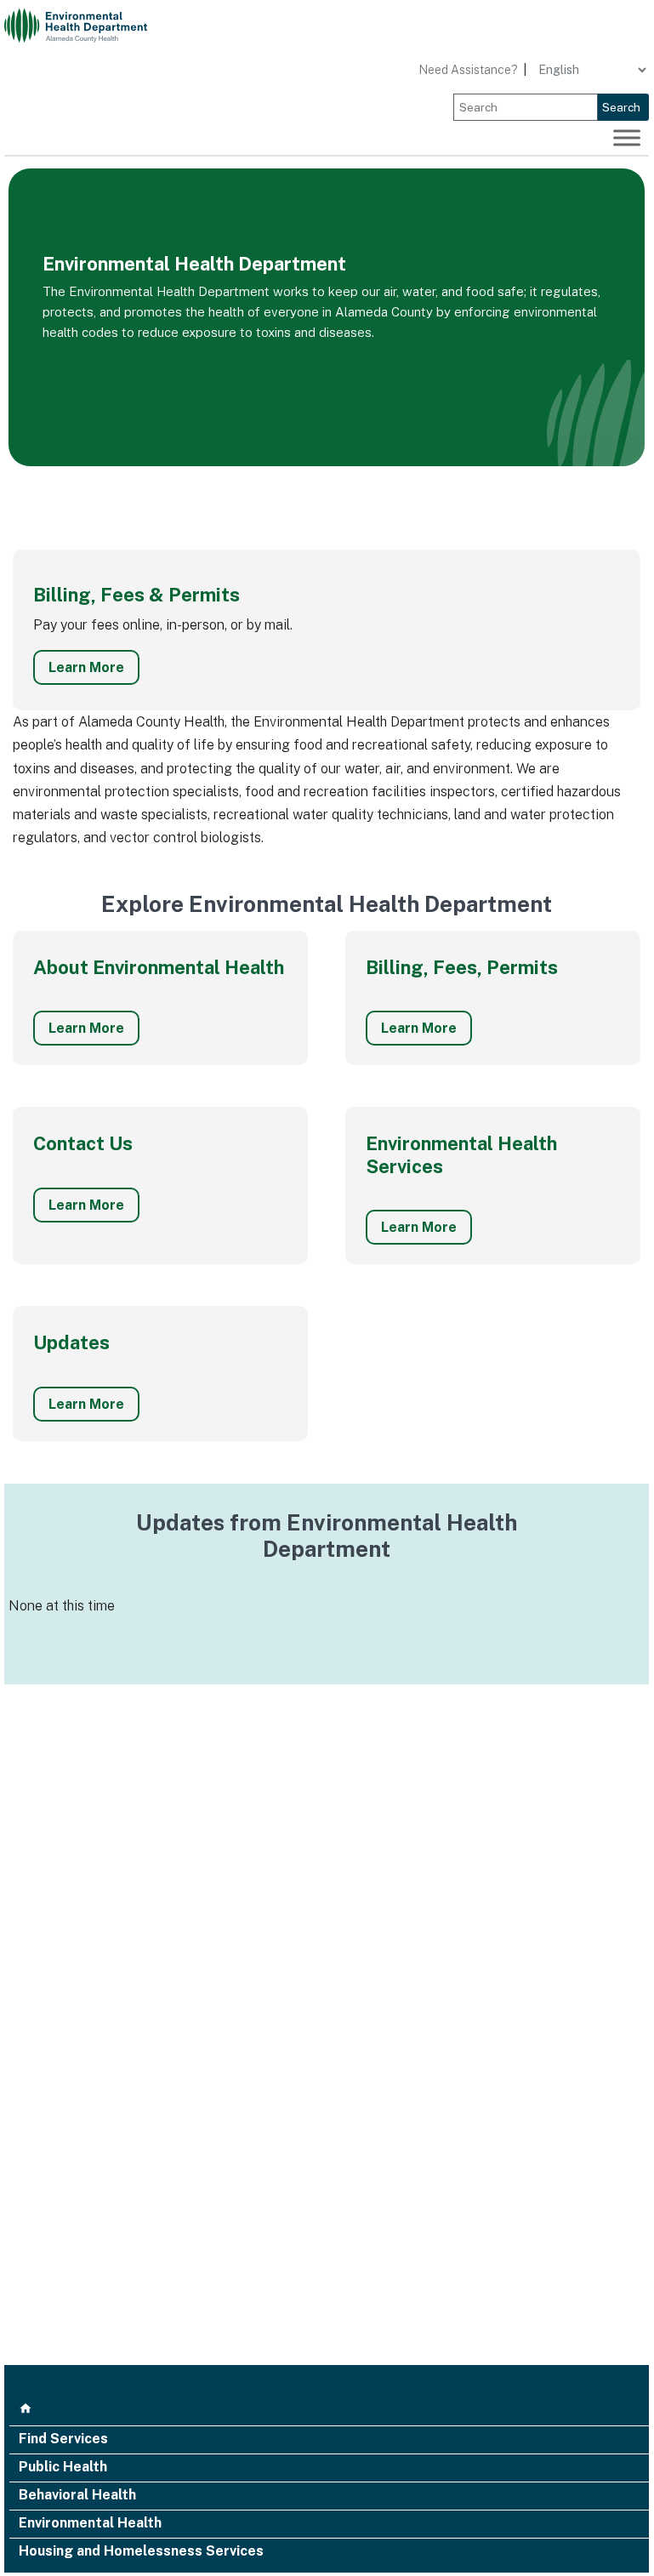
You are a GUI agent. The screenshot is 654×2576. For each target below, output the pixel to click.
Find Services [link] (63, 2440)
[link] (85, 26)
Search (621, 107)
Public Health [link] (63, 2468)
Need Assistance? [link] (468, 70)
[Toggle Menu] (627, 138)
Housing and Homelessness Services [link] (141, 2552)
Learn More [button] (86, 667)
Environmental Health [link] (90, 2524)
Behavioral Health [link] (77, 2496)
